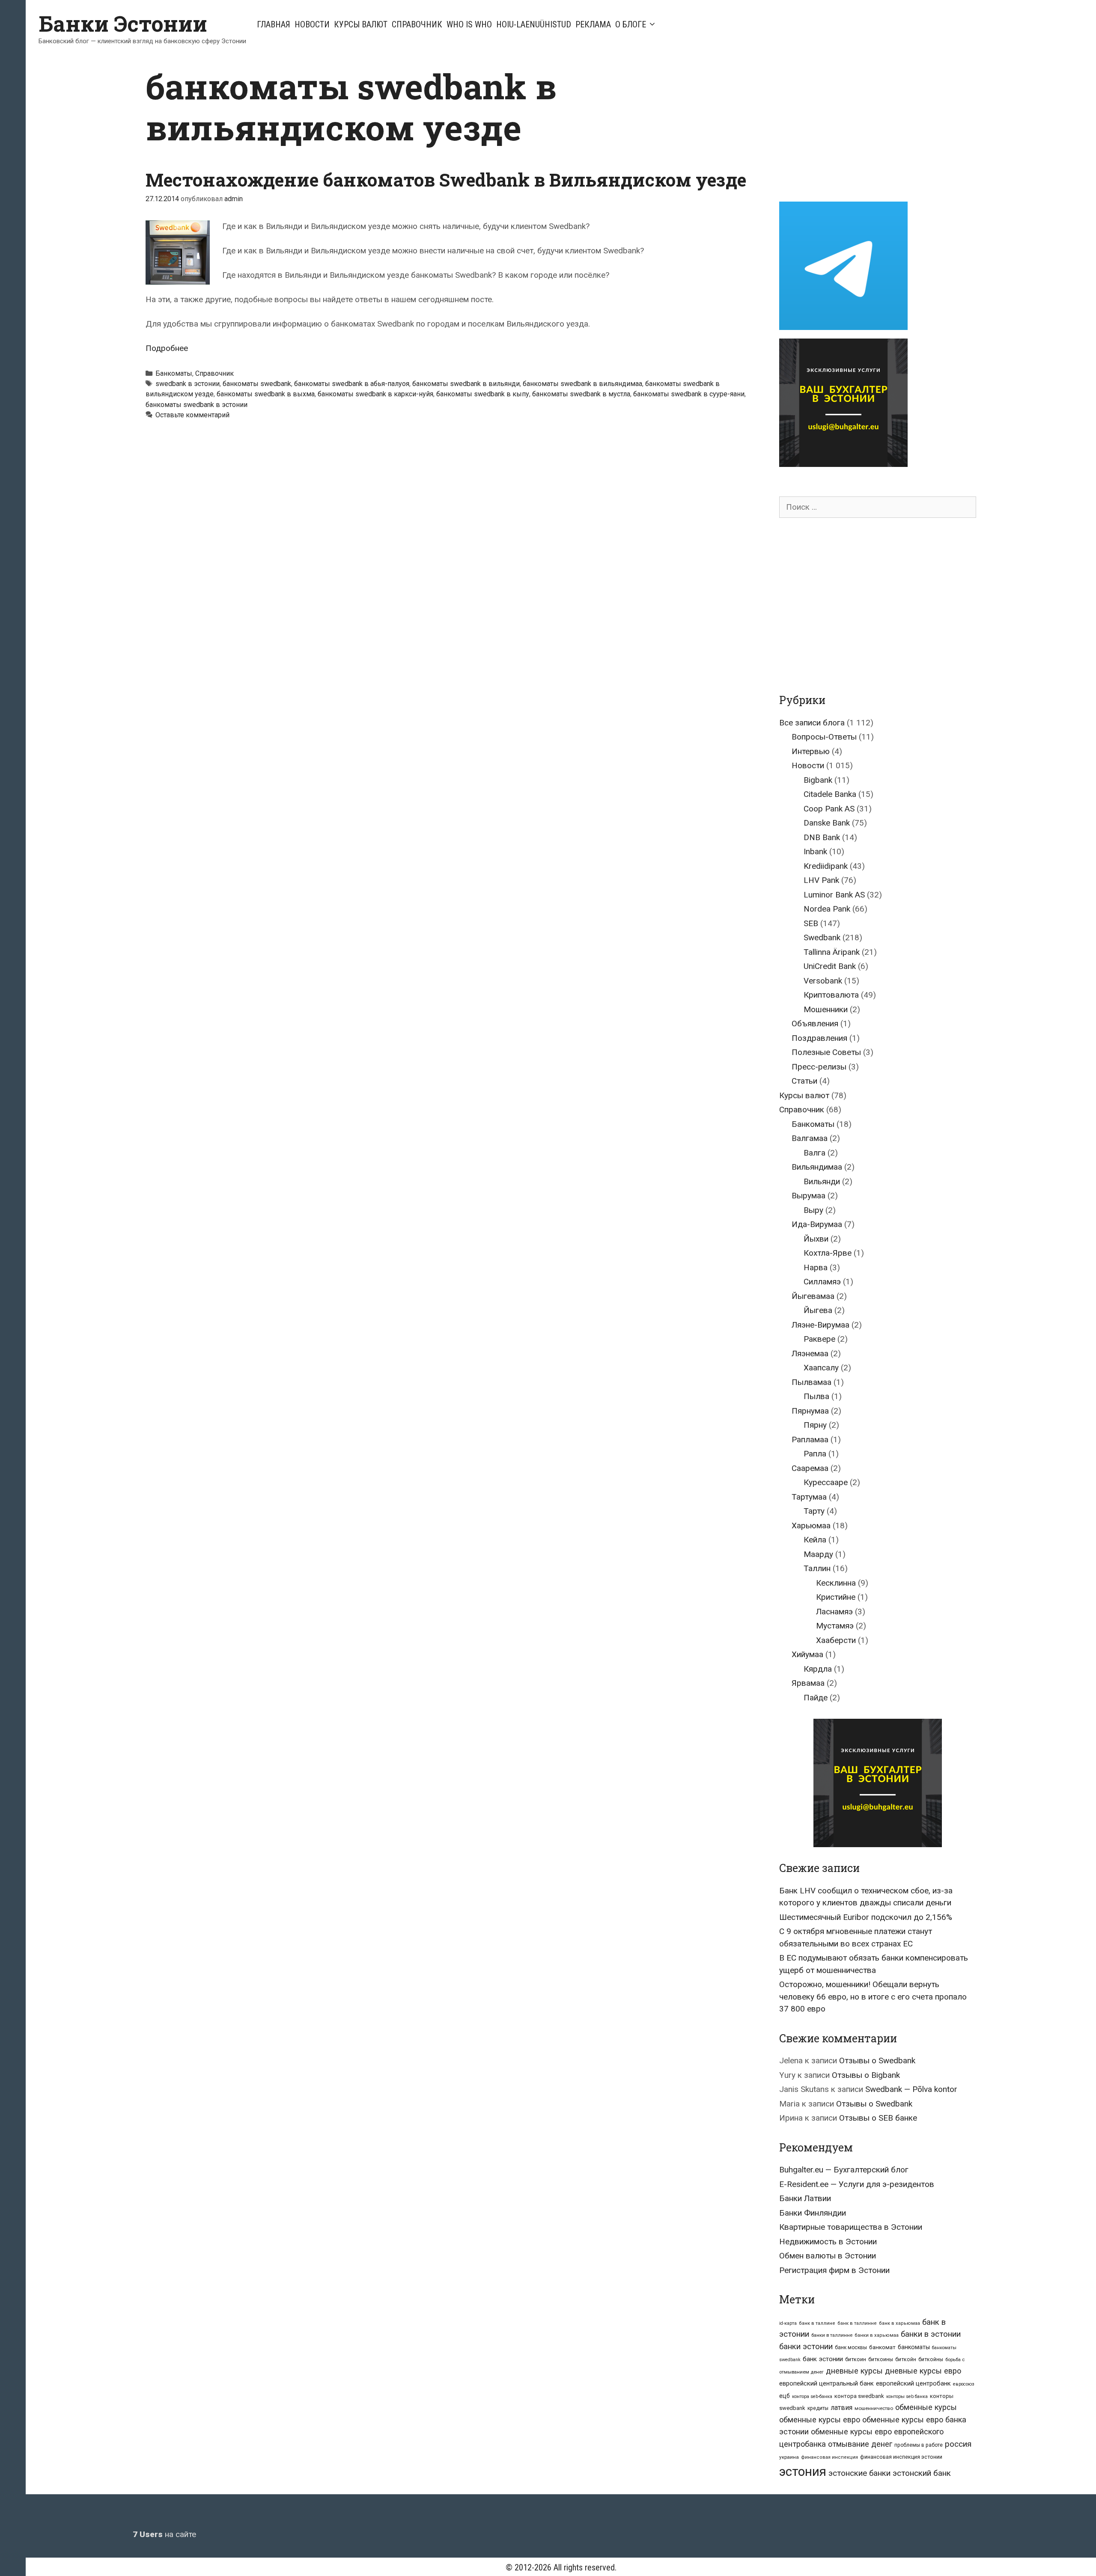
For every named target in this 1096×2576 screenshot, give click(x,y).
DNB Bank (822, 837)
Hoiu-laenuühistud (534, 24)
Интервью (811, 751)
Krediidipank (826, 866)
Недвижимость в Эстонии (828, 2242)
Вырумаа (809, 1196)
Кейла (815, 1540)
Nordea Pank (827, 909)
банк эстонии (823, 2359)
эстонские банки (859, 2473)
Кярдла (818, 1669)
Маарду (818, 1554)
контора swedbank (859, 2396)
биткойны (931, 2359)
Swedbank (822, 937)
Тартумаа (809, 1497)
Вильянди (822, 1181)
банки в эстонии (931, 2334)
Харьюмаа (811, 1526)
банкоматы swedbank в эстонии (197, 405)
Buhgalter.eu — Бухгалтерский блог (844, 2170)
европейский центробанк (913, 2383)
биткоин (856, 2359)
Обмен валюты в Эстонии (828, 2256)
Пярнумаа (810, 1411)
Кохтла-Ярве (828, 1253)
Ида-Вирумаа (817, 1224)
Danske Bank (827, 823)
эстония (803, 2472)
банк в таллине (817, 2323)
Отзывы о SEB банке (878, 2118)
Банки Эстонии (123, 24)
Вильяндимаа (817, 1167)
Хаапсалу (821, 1368)
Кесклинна (836, 1583)
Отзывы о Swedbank (877, 2061)
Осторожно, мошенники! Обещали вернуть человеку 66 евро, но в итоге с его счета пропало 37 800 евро (873, 1997)
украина (789, 2457)
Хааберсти (836, 1640)
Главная (274, 24)
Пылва (816, 1396)
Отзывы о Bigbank (866, 2075)
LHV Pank (821, 880)
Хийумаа (807, 1654)
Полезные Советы (826, 1052)
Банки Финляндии (813, 2213)
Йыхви (816, 1239)
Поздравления (819, 1038)
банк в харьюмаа (899, 2323)
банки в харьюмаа (877, 2335)
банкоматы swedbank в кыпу (483, 394)
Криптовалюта (831, 995)
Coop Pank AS (829, 809)
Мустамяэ (835, 1626)
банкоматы (914, 2347)
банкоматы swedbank (257, 384)
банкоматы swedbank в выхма (266, 394)
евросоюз (964, 2384)
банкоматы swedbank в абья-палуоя (352, 384)
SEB (811, 923)
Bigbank (818, 780)
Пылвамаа (812, 1382)
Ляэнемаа (810, 1353)
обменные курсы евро (820, 2420)
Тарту (814, 1511)
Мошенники (826, 1009)
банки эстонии (806, 2347)
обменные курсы (926, 2407)
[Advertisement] (851, 125)
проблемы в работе (919, 2445)
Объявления (815, 1024)
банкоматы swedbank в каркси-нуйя (375, 394)
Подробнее (167, 348)
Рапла (815, 1454)
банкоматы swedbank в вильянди (466, 384)
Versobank (823, 981)
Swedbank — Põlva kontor (911, 2089)
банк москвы (851, 2347)
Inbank (815, 851)
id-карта (788, 2323)
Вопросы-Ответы (824, 737)
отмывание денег (860, 2444)
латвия (841, 2408)
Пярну (815, 1425)
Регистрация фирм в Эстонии (834, 2270)
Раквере (819, 1339)
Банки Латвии (805, 2198)
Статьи (804, 1081)
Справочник (417, 24)
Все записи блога (812, 723)
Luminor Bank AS (834, 895)
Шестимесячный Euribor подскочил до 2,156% (866, 1917)
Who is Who (469, 24)
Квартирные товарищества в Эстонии (851, 2227)
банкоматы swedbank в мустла (581, 394)
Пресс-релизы (819, 1067)
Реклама (593, 24)
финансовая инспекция (829, 2457)
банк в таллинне (857, 2323)
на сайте (164, 2534)
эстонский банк (922, 2473)
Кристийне (836, 1597)
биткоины (881, 2359)
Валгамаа (810, 1138)
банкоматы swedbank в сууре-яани (689, 394)
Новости (312, 24)
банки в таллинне (832, 2335)
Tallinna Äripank (832, 952)
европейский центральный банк (826, 2383)
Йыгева (818, 1310)
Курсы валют (361, 24)
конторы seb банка (907, 2396)
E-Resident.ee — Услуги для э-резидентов (857, 2184)
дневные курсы (854, 2371)
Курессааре (826, 1482)
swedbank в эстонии (188, 384)
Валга (815, 1153)
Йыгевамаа (813, 1296)
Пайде (816, 1698)
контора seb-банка (812, 2396)
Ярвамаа (808, 1683)
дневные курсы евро (923, 2371)
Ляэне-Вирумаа (821, 1325)
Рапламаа (810, 1440)
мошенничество (874, 2408)
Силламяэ (822, 1282)
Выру (813, 1210)
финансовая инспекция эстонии (901, 2457)
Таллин (817, 1568)
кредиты (818, 2408)
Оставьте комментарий (192, 415)
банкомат (882, 2347)
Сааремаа (810, 1468)
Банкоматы (174, 373)
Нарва (816, 1267)
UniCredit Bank (830, 966)
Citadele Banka (830, 794)
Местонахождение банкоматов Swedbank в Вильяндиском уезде (446, 180)
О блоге (631, 24)
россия (958, 2444)
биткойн (906, 2359)
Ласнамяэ (834, 1612)
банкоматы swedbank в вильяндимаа (582, 384)
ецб (785, 2396)
